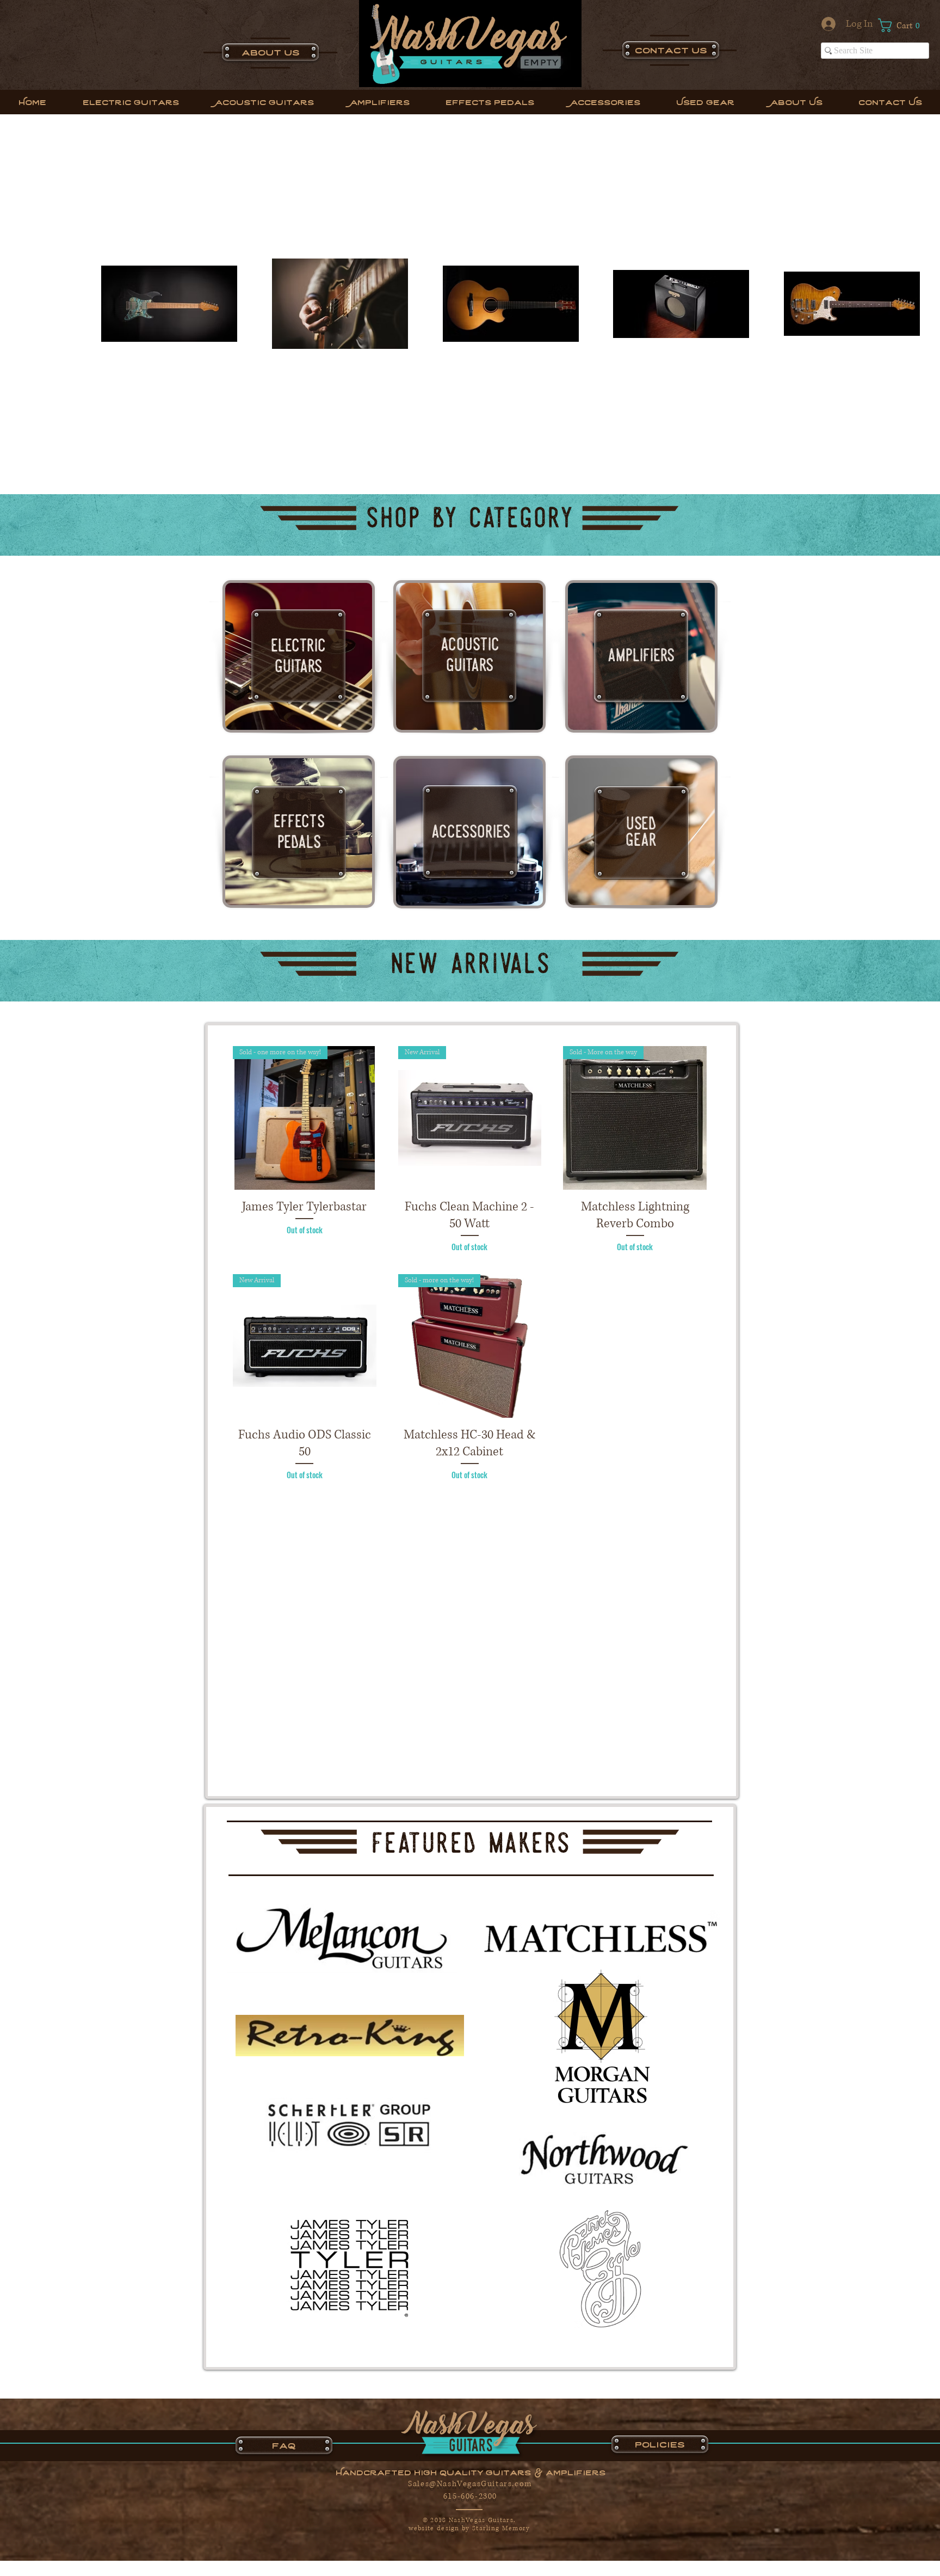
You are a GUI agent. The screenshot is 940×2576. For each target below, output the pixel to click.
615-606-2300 (470, 2496)
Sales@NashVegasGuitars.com (470, 2484)
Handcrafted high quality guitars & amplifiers (471, 2472)
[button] (904, 25)
